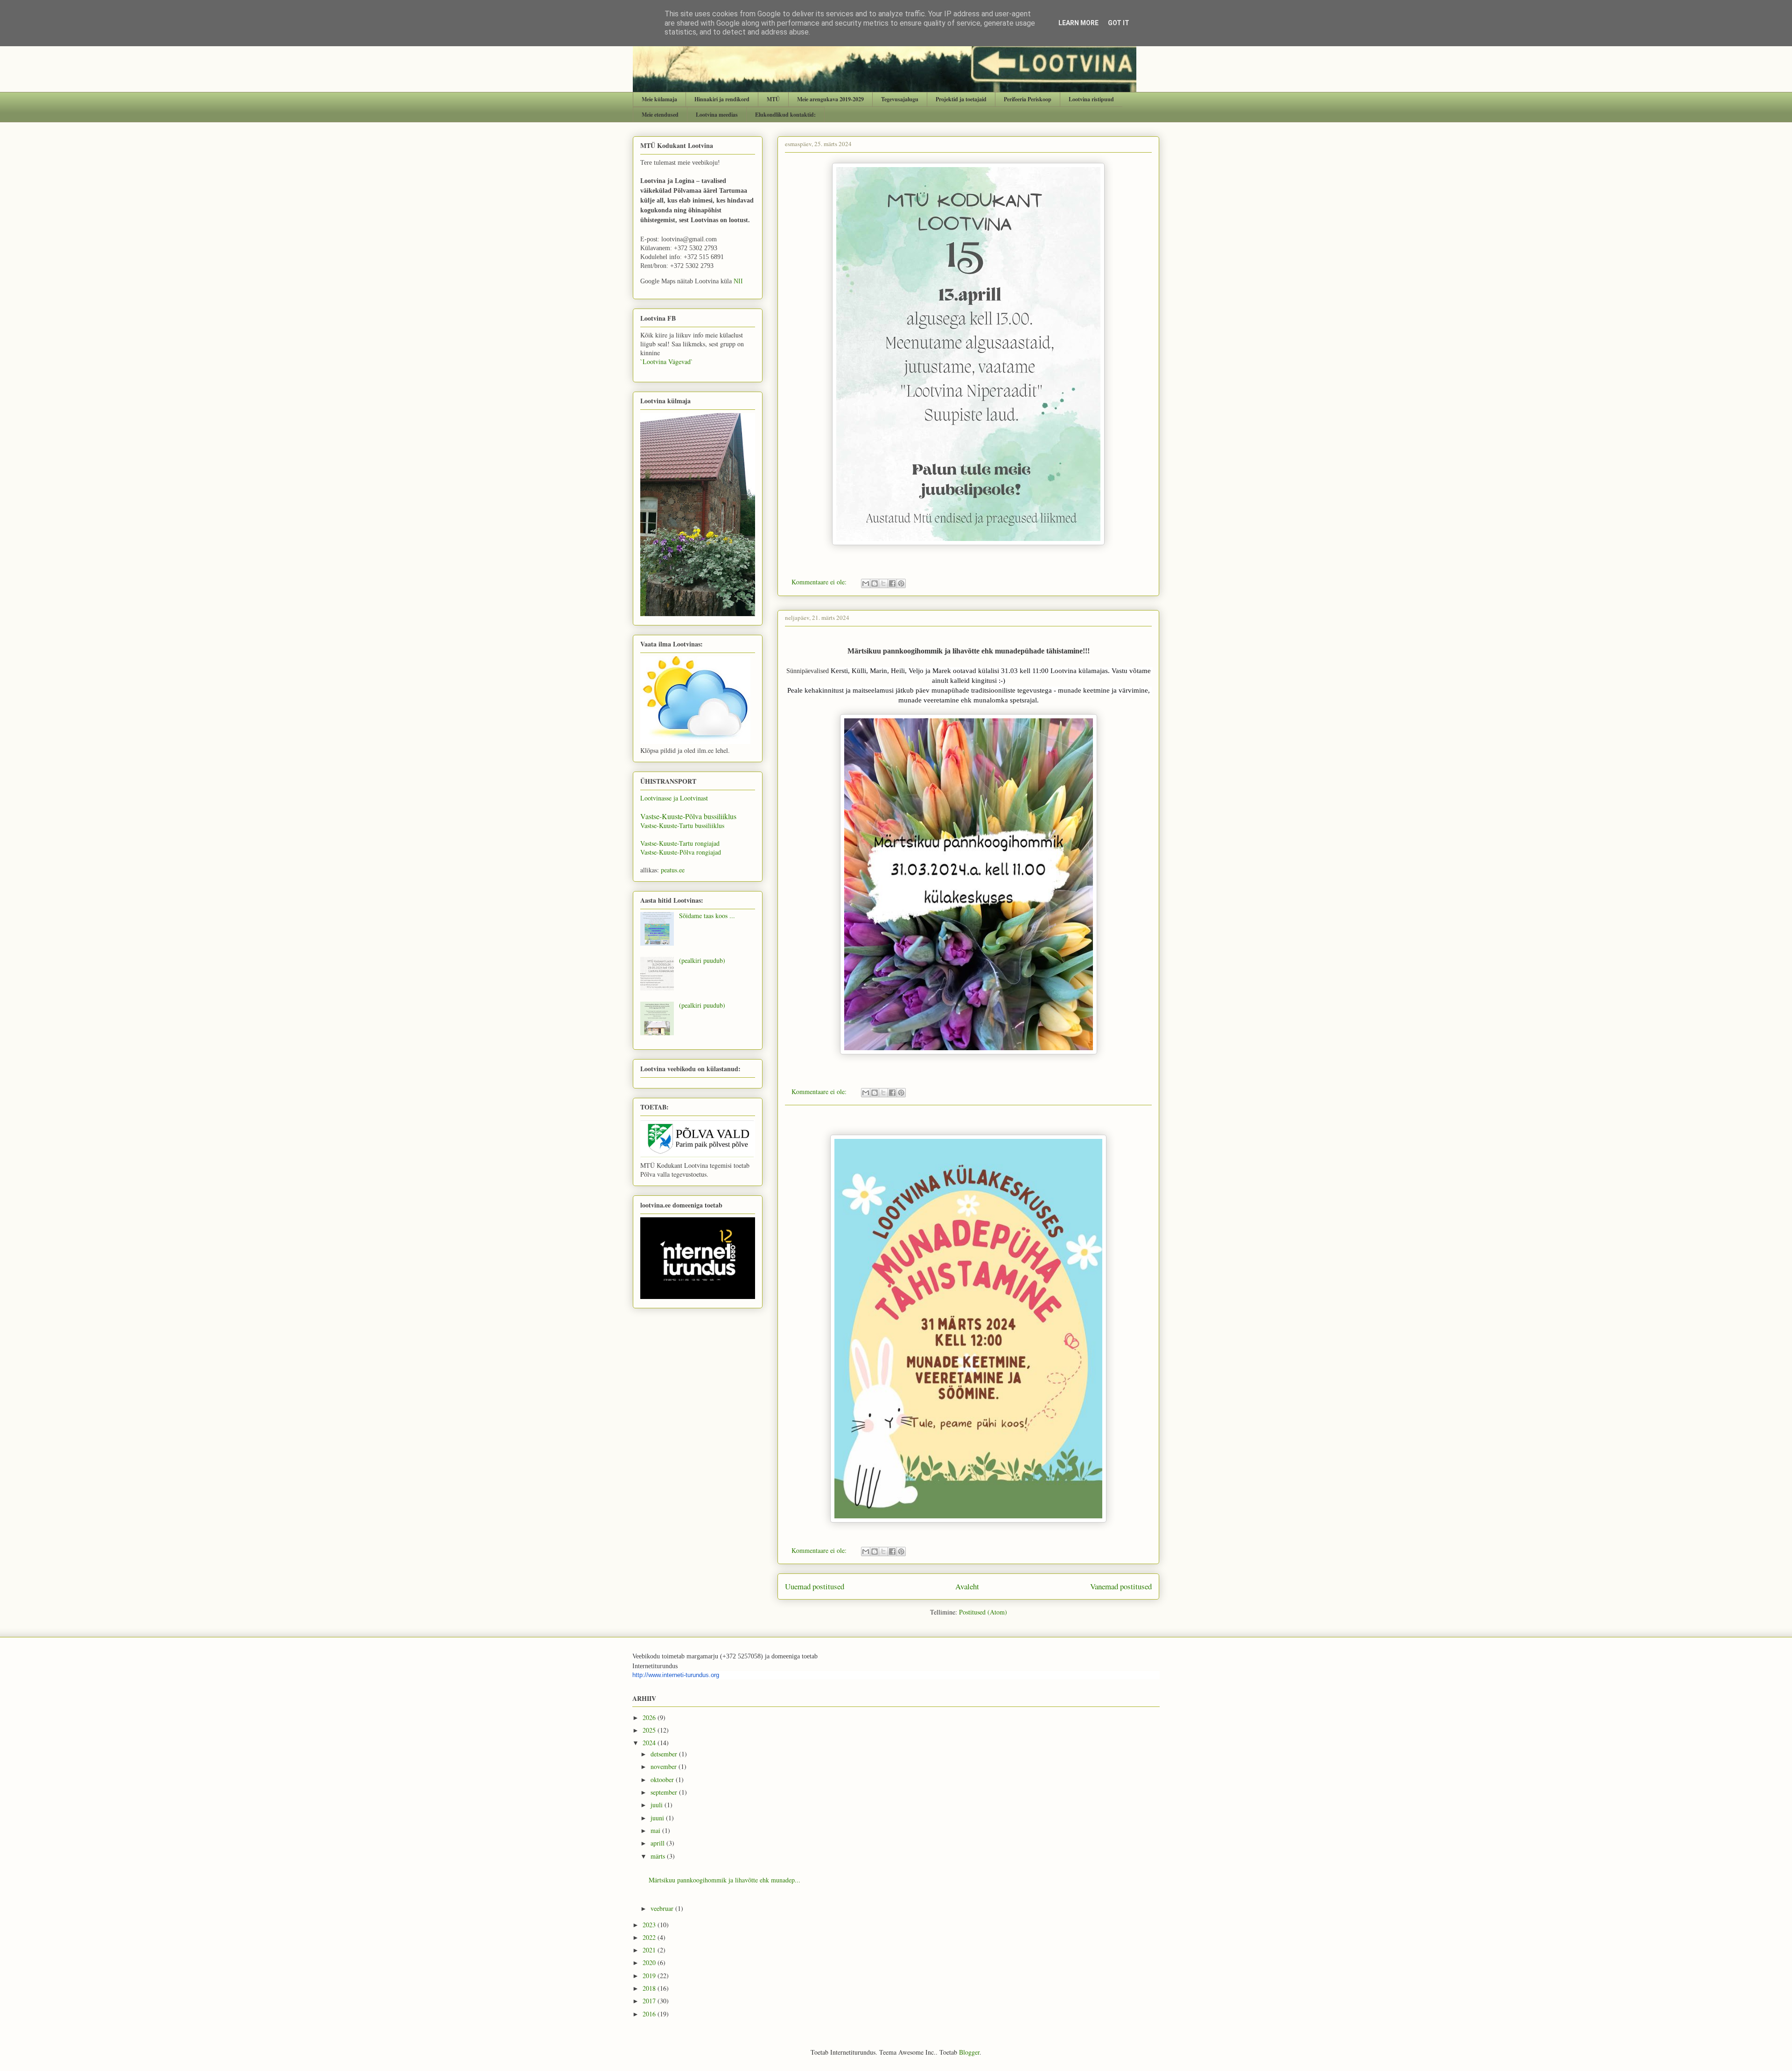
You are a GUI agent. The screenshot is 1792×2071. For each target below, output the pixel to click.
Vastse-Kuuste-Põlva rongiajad (681, 852)
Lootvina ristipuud (1091, 99)
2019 (650, 1976)
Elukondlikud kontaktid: (785, 115)
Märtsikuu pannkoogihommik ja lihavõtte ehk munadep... (724, 1880)
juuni (658, 1818)
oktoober (663, 1780)
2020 (650, 1962)
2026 (650, 1717)
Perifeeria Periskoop (1028, 99)
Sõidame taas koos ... (707, 916)
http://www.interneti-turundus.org (676, 1675)
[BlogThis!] (875, 583)
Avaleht (967, 1586)
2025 (650, 1730)
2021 (650, 1950)
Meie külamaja (659, 99)
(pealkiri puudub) (702, 960)
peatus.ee (673, 870)
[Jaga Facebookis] (892, 583)
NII (738, 281)
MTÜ (773, 99)
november (665, 1766)
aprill (658, 1843)
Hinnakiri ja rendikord (722, 99)
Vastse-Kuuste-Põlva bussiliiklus (688, 816)
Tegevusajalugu (900, 99)
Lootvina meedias (717, 115)
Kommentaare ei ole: (820, 582)
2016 (650, 2014)
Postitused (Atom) (983, 1612)
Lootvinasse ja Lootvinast (674, 798)
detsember (665, 1754)
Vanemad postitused (1121, 1586)
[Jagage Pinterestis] (901, 583)
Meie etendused (660, 115)
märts (659, 1856)
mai (656, 1830)
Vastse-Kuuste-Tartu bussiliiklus (682, 825)
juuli (658, 1805)
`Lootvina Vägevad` (667, 362)
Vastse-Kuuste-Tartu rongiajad (680, 843)
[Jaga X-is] (883, 583)
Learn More (1078, 23)
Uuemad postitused (815, 1586)
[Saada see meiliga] (866, 583)
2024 (650, 1743)
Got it (1119, 23)
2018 (650, 1988)
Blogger (969, 2052)
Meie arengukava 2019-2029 (830, 99)
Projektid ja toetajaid (961, 99)
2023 (650, 1925)
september (665, 1792)
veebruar (663, 1908)
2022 (650, 1937)
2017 (650, 2001)
